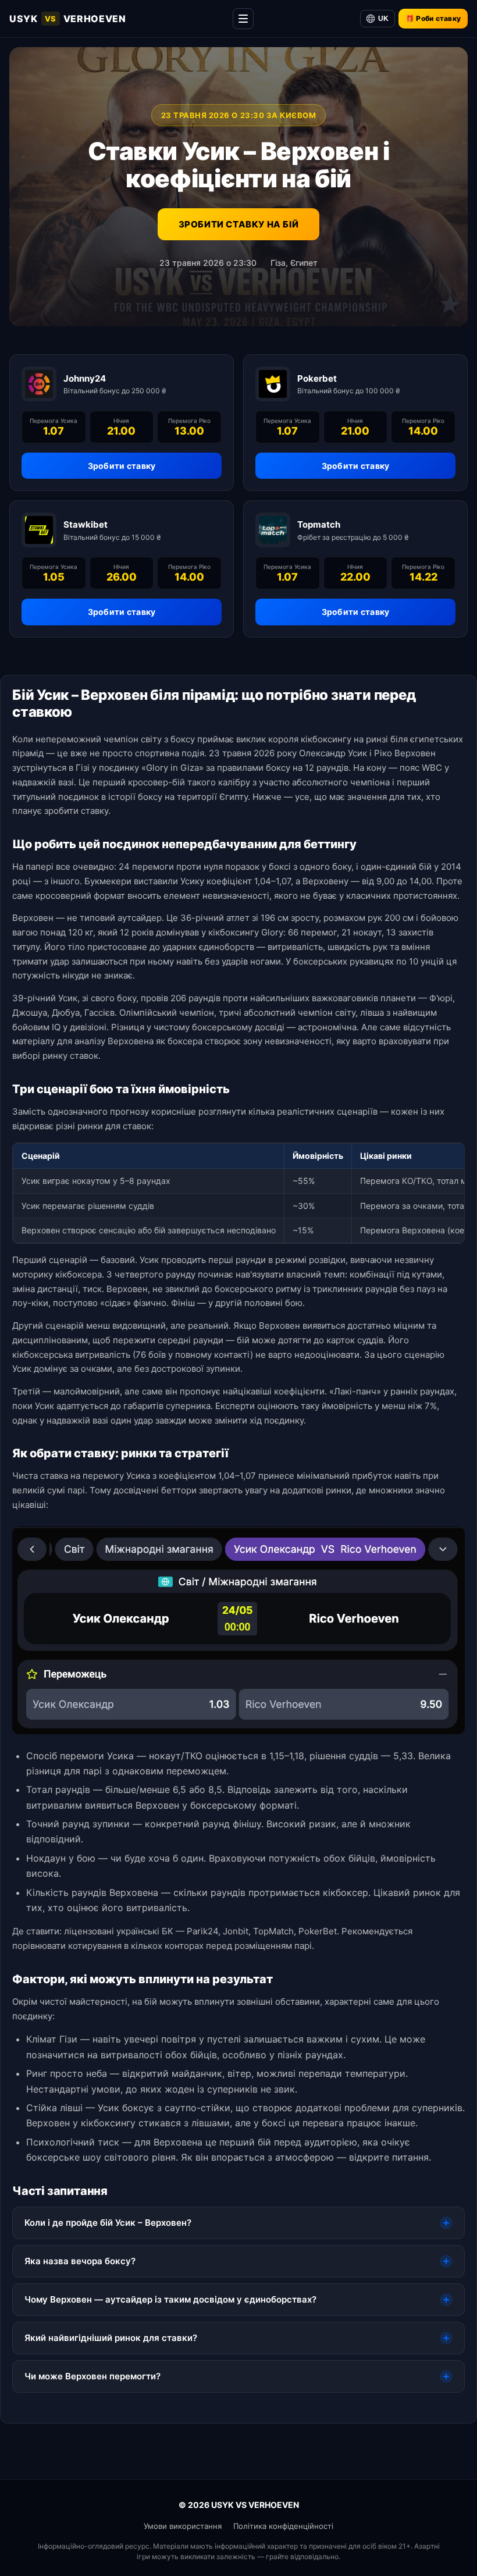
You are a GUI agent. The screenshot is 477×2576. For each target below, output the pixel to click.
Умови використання (183, 2526)
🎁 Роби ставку (433, 18)
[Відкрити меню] (243, 19)
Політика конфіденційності (283, 2526)
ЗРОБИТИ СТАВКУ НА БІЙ (239, 224)
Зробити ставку (122, 466)
